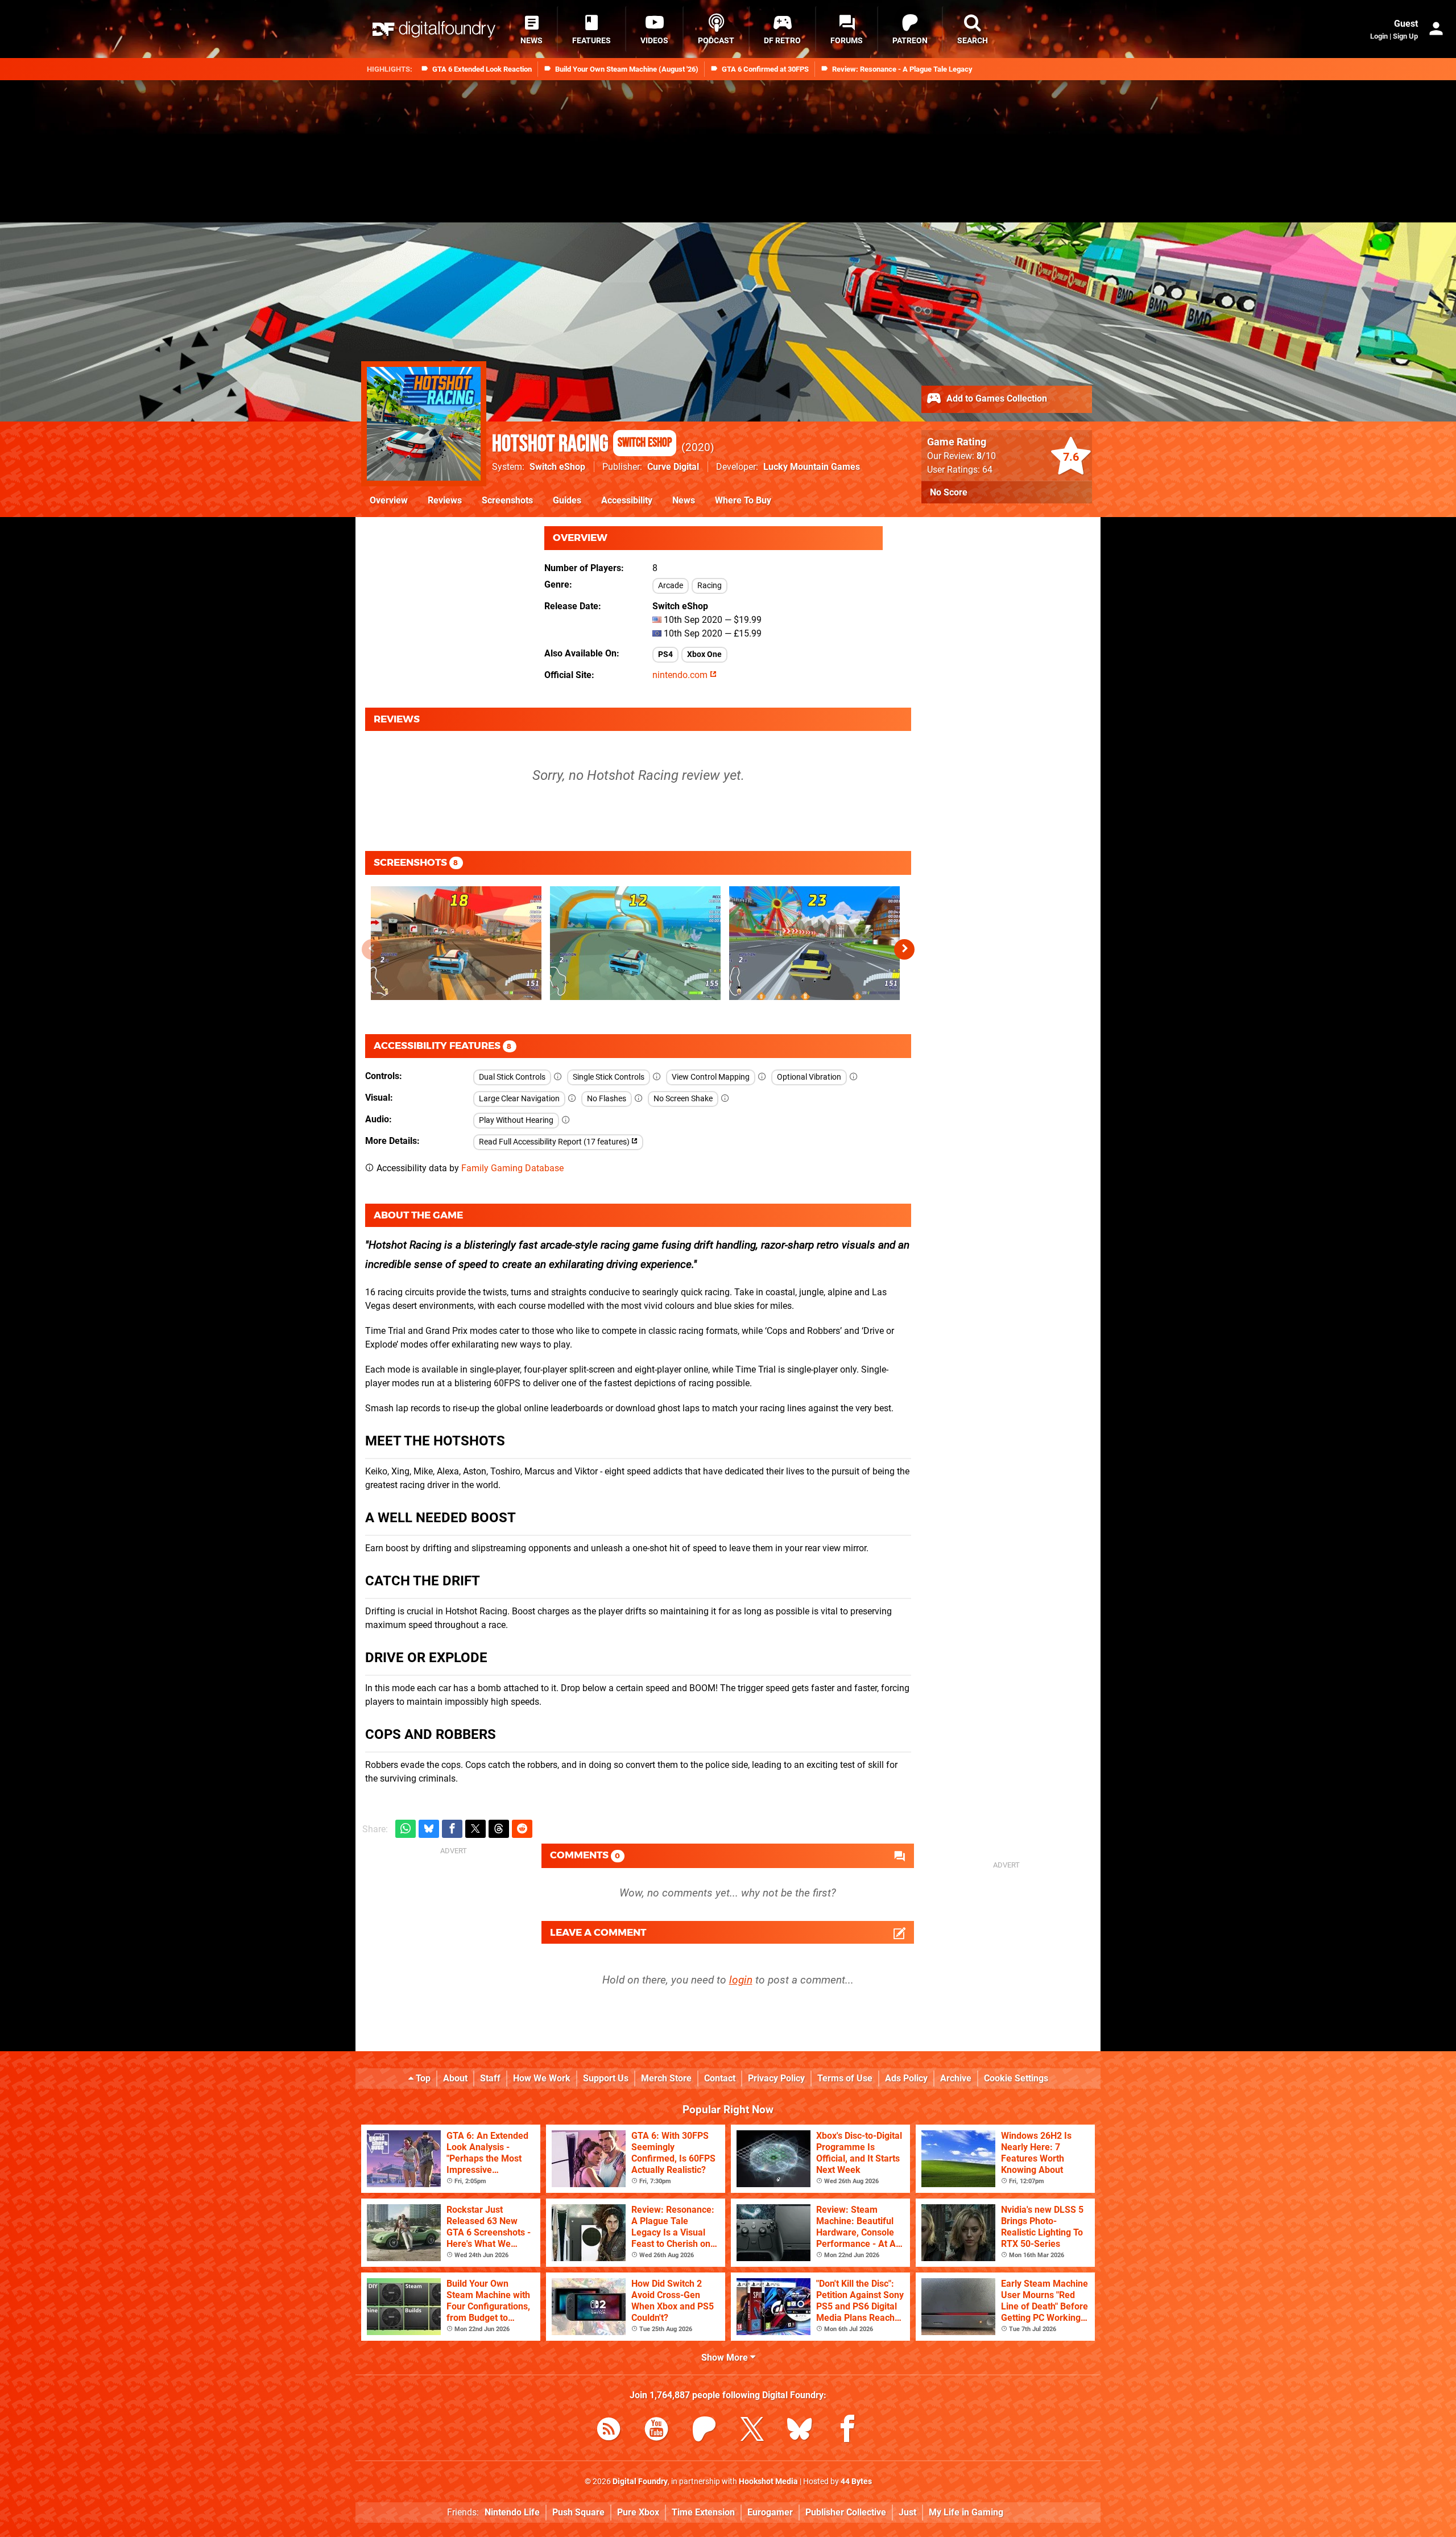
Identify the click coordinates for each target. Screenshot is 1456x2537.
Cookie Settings (1016, 2078)
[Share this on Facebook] (452, 1829)
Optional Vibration (809, 1077)
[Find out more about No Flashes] (639, 1099)
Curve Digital (673, 467)
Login (1379, 36)
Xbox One (704, 654)
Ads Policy (906, 2078)
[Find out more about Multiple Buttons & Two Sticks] (558, 1077)
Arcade (671, 586)
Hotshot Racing (582, 444)
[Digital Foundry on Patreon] (704, 2431)
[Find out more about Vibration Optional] (854, 1077)
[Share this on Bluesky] (429, 1829)
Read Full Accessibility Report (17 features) (555, 1142)
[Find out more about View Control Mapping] (762, 1077)
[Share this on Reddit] (522, 1829)
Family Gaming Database (512, 1168)
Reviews (445, 500)
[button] (904, 949)
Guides (567, 500)
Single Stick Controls (609, 1077)
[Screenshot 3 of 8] (814, 943)
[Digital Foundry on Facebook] (847, 2431)
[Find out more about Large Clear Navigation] (572, 1099)
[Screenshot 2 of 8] (635, 943)
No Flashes (607, 1099)
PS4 (665, 654)
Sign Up (1405, 36)
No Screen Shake (683, 1099)
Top (422, 2078)
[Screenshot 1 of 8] (456, 943)
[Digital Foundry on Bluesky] (800, 2431)
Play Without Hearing (516, 1120)
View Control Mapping (711, 1077)
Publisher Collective (846, 2512)
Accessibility (627, 500)
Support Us (606, 2078)
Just (907, 2512)
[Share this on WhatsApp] (406, 1829)
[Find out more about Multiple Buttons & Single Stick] (657, 1077)
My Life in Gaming (966, 2512)
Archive (956, 2078)
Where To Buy (743, 500)
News (684, 500)
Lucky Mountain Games (812, 467)
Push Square (578, 2512)
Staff (490, 2078)
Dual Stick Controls (512, 1077)
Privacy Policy (776, 2078)
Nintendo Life (512, 2512)
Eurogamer (770, 2512)
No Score (949, 492)
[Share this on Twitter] (475, 1829)
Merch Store (666, 2078)
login (741, 1980)
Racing (710, 586)
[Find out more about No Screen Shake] (725, 1099)
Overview (389, 500)
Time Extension (703, 2512)
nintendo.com (681, 675)
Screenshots (507, 500)
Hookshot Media (768, 2482)
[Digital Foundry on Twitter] (752, 2431)
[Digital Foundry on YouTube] (656, 2431)
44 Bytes (856, 2482)
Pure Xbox (638, 2512)
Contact (720, 2078)
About (455, 2078)
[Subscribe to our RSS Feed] (609, 2431)
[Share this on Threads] (499, 1829)
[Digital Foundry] (434, 29)
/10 (986, 456)
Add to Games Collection (996, 398)
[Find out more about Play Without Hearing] (566, 1120)
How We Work (542, 2078)
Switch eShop (557, 467)
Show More (726, 2358)
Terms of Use (845, 2078)
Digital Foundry (640, 2482)
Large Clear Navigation (519, 1099)
